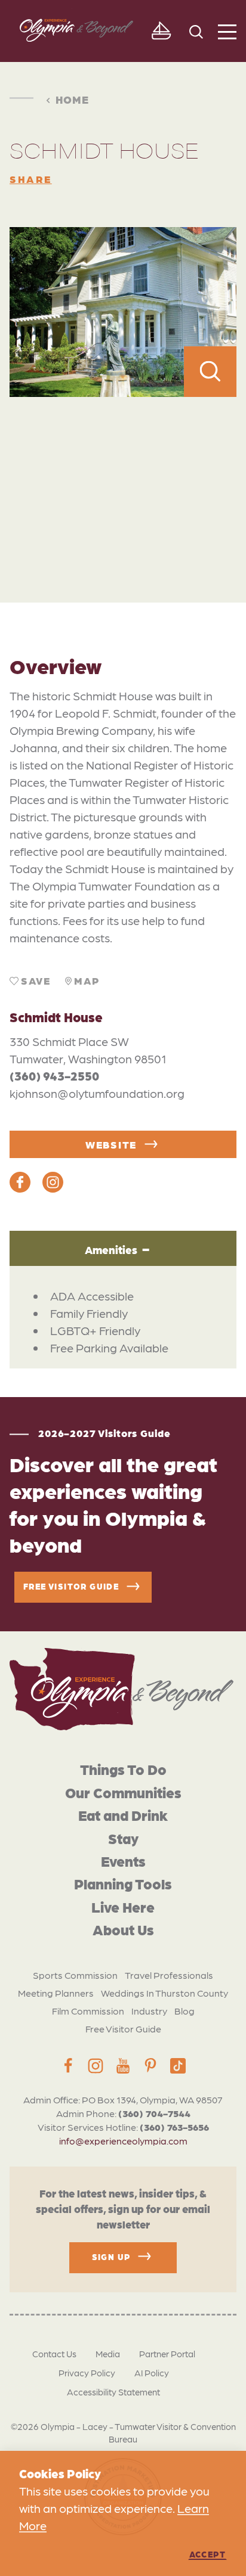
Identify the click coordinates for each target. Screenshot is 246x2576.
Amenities (111, 1249)
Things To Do (123, 1769)
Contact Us (54, 2354)
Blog (184, 2011)
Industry (149, 2011)
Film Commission (88, 2011)
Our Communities (123, 1792)
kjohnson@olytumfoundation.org (97, 1093)
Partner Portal (167, 2354)
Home (72, 99)
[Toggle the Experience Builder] (161, 31)
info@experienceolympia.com (123, 2141)
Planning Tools (123, 1883)
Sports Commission (75, 1975)
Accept (207, 2554)
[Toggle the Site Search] (196, 31)
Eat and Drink (123, 1815)
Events (123, 1860)
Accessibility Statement (113, 2392)
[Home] (122, 1689)
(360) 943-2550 (54, 1076)
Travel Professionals (169, 1975)
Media (108, 2354)
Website (111, 1144)
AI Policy (152, 2373)
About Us (123, 1929)
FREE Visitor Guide (71, 1585)
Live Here (123, 1906)
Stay (123, 1838)
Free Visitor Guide (123, 2029)
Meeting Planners (56, 1993)
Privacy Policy (87, 2373)
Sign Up (111, 2256)
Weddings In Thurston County (164, 1993)
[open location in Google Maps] (123, 474)
